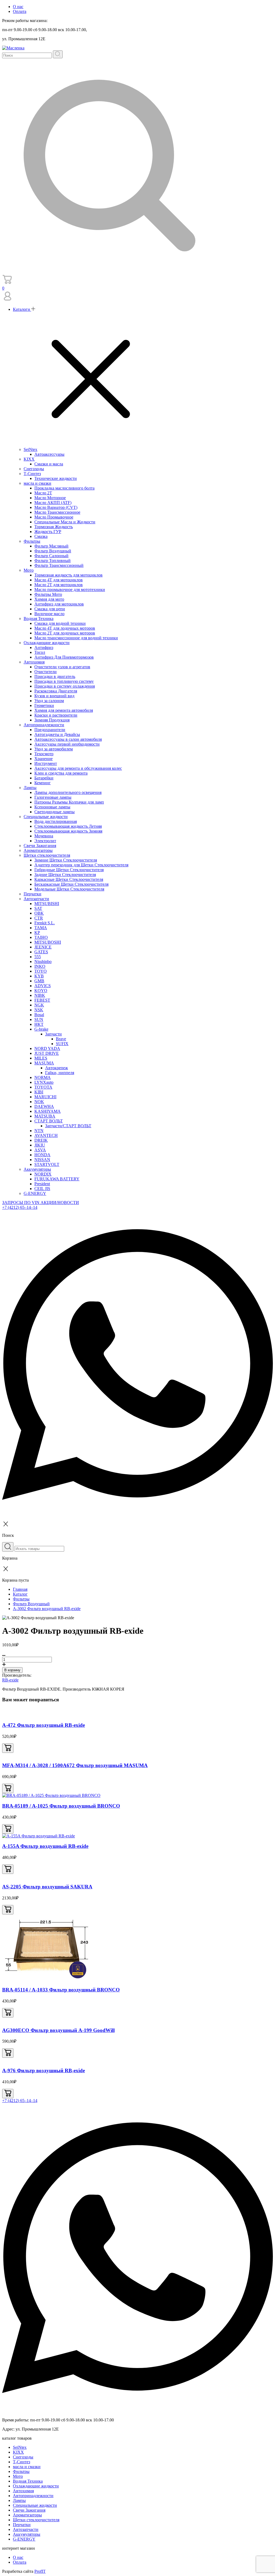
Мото (29, 570)
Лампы (30, 788)
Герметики (44, 705)
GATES (41, 952)
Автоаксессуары (49, 454)
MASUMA (44, 1063)
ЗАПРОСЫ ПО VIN (21, 1203)
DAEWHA (44, 1106)
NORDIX (43, 1174)
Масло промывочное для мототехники (70, 590)
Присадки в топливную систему (64, 681)
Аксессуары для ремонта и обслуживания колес (78, 768)
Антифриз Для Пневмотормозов (64, 657)
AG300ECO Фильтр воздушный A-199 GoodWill (58, 2030)
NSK (39, 1010)
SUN (39, 1019)
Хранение (44, 759)
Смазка (41, 536)
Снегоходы (34, 469)
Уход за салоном (49, 701)
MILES (41, 1058)
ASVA (40, 1150)
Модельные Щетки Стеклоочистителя (69, 889)
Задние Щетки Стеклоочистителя (65, 875)
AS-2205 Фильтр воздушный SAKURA (47, 1887)
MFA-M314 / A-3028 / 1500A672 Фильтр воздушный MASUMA (75, 1765)
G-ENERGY (35, 1193)
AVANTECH (46, 1135)
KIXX (29, 459)
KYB (39, 976)
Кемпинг (43, 783)
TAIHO (41, 937)
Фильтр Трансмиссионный (59, 565)
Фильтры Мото (48, 594)
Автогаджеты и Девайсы (57, 734)
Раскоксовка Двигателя (56, 691)
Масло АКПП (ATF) (53, 503)
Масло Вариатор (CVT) (56, 507)
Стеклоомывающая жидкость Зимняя (68, 831)
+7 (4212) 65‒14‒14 (20, 1207)
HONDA (42, 1155)
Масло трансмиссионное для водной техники (76, 638)
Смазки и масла (49, 464)
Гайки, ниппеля (60, 1073)
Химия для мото (49, 599)
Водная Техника (39, 619)
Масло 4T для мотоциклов (59, 580)
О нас (18, 7)
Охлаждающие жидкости (47, 643)
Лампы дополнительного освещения (68, 792)
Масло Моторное (50, 498)
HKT (39, 1024)
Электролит (45, 841)
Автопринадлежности (44, 725)
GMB (39, 981)
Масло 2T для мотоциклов (59, 585)
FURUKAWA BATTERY (57, 1179)
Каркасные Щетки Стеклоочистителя (69, 879)
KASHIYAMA (48, 1111)
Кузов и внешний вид (54, 696)
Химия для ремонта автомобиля (64, 710)
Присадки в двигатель (55, 676)
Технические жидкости (56, 478)
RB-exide (10, 1680)
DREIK (41, 1140)
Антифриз (44, 647)
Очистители (46, 672)
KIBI (39, 1092)
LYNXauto (44, 1082)
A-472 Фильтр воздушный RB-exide (44, 1725)
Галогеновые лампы (53, 797)
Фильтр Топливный (53, 561)
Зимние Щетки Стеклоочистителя (66, 860)
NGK (39, 1005)
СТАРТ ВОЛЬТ (49, 1121)
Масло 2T (43, 493)
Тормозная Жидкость (54, 527)
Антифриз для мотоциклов (59, 604)
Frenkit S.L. (45, 923)
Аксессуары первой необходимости (67, 744)
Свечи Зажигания (40, 846)
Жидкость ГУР (48, 532)
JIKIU (40, 1145)
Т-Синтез (32, 474)
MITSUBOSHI (48, 942)
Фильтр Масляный (51, 546)
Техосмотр (44, 754)
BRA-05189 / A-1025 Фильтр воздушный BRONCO (61, 1806)
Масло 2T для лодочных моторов (65, 633)
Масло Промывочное (54, 517)
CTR (39, 918)
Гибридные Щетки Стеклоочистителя (69, 870)
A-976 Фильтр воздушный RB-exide (44, 2070)
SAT (38, 908)
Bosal (39, 1015)
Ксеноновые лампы (52, 807)
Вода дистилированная (56, 821)
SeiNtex (30, 449)
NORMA (43, 1077)
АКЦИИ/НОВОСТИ (60, 1203)
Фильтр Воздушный (53, 551)
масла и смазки (37, 483)
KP (37, 933)
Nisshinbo (43, 962)
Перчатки (32, 894)
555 (38, 957)
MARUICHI (45, 1097)
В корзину (12, 1670)
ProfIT (40, 2571)
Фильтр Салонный (51, 556)
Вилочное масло (49, 614)
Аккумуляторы (37, 1169)
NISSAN (42, 1160)
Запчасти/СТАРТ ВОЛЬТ (68, 1126)
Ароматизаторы (38, 850)
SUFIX (62, 1044)
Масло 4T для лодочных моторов (65, 628)
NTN (39, 1131)
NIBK (40, 995)
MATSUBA (45, 1116)
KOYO (41, 990)
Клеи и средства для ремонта (61, 773)
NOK (39, 1102)
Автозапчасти (36, 899)
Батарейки (44, 778)
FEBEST (42, 1000)
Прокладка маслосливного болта (64, 488)
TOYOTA (43, 1087)
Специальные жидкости (46, 817)
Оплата (20, 11)
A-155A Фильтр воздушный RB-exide (45, 1846)
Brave (61, 1039)
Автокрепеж (57, 1068)
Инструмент (46, 763)
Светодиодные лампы (55, 812)
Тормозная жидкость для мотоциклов (68, 575)
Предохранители (50, 730)
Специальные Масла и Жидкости (65, 522)
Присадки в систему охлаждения (65, 686)
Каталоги (22, 309)
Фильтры (32, 541)
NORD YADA (47, 1048)
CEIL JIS (42, 1189)
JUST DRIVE (47, 1053)
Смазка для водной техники (60, 623)
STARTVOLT (47, 1164)
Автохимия (34, 662)
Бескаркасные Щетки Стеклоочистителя (71, 884)
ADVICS (43, 986)
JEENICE (43, 947)
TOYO (41, 971)
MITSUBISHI (47, 904)
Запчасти (53, 1034)
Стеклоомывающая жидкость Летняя (68, 826)
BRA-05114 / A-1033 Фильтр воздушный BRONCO (61, 1990)
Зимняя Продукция (52, 720)
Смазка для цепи (50, 609)
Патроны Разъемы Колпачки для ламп (69, 802)
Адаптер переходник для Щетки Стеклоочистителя (81, 865)
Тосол (40, 652)
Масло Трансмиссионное (57, 512)
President (42, 1184)
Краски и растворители (56, 715)
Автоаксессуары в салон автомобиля (68, 739)
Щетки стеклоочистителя (47, 855)
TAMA (41, 928)
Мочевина (44, 836)
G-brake (41, 1029)
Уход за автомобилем (54, 749)
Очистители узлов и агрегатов (62, 667)
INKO (40, 966)
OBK (39, 913)
